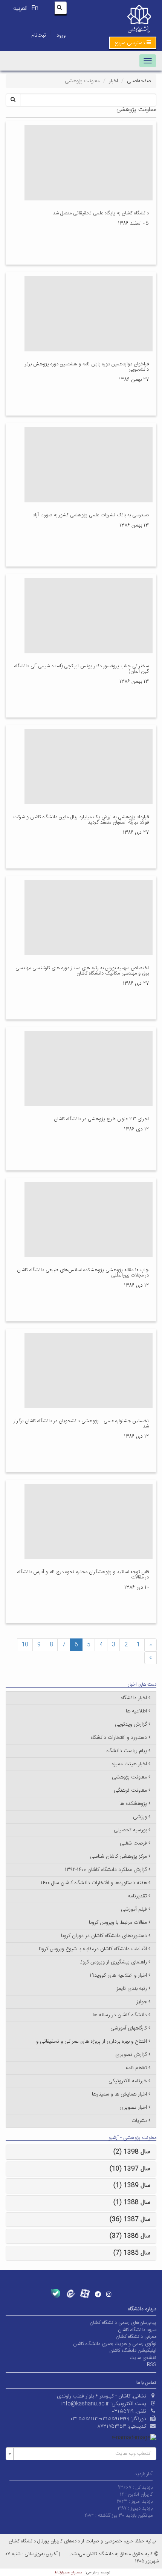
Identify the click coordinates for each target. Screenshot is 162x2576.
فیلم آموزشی (134, 1909)
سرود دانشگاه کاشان (137, 2330)
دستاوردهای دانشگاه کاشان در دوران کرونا (104, 1936)
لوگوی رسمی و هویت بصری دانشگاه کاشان (115, 2344)
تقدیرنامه (137, 1896)
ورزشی (140, 1817)
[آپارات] (85, 2293)
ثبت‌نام (38, 35)
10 (25, 1645)
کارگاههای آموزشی (129, 2028)
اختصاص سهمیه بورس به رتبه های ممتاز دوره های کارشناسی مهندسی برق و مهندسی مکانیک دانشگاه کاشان (82, 971)
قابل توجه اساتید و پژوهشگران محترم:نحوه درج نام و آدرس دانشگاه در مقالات (83, 1575)
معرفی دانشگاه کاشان (136, 2337)
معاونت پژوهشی (129, 1777)
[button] (133, 43)
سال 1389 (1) (132, 2186)
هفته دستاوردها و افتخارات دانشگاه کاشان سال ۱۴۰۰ (94, 1883)
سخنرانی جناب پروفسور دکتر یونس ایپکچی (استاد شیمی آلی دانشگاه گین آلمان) (82, 669)
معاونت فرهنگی (130, 1791)
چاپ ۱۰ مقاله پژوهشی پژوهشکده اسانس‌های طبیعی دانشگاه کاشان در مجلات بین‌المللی (83, 1273)
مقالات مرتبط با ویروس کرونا (118, 1923)
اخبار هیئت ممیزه (129, 1764)
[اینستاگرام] (109, 2294)
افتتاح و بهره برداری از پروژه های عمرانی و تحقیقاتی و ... (89, 2042)
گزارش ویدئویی (131, 1725)
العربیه (20, 8)
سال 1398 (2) (132, 2152)
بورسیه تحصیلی (130, 1830)
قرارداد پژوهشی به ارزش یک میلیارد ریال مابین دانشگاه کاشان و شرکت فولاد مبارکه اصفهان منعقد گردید (81, 820)
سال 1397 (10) (130, 2169)
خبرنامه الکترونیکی (128, 2081)
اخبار (113, 81)
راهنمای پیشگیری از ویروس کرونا (113, 1962)
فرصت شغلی (133, 1843)
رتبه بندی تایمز (132, 1989)
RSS (152, 2365)
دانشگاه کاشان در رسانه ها (120, 2015)
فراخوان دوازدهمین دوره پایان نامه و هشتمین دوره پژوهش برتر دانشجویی (87, 367)
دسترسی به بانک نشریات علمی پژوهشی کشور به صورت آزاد (91, 515)
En (35, 8)
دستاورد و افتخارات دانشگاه (119, 1738)
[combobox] (81, 2454)
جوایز (142, 2002)
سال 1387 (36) (130, 2220)
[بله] (56, 2293)
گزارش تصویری (131, 2055)
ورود (61, 35)
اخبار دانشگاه (134, 1698)
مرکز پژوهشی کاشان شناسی (118, 1857)
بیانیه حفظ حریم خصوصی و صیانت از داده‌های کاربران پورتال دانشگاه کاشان (82, 2541)
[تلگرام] (98, 2294)
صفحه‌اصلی (139, 81)
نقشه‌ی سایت (143, 2358)
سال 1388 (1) (132, 2203)
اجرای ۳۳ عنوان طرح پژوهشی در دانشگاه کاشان (101, 1119)
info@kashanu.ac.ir (85, 2404)
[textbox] (83, 2454)
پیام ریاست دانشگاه (127, 1751)
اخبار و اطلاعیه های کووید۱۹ (118, 1975)
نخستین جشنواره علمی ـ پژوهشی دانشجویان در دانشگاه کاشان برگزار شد (81, 1424)
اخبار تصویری (133, 2108)
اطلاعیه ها (136, 1711)
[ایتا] (70, 2293)
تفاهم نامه (136, 2068)
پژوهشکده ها (133, 1804)
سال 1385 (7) (132, 2253)
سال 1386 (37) (130, 2236)
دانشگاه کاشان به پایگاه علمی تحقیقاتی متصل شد (101, 213)
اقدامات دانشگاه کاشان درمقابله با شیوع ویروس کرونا (93, 1949)
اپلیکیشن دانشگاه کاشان (133, 2351)
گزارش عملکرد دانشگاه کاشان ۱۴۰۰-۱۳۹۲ (106, 1870)
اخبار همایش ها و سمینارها (119, 2094)
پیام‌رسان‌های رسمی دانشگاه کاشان (123, 2323)
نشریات (139, 2121)
